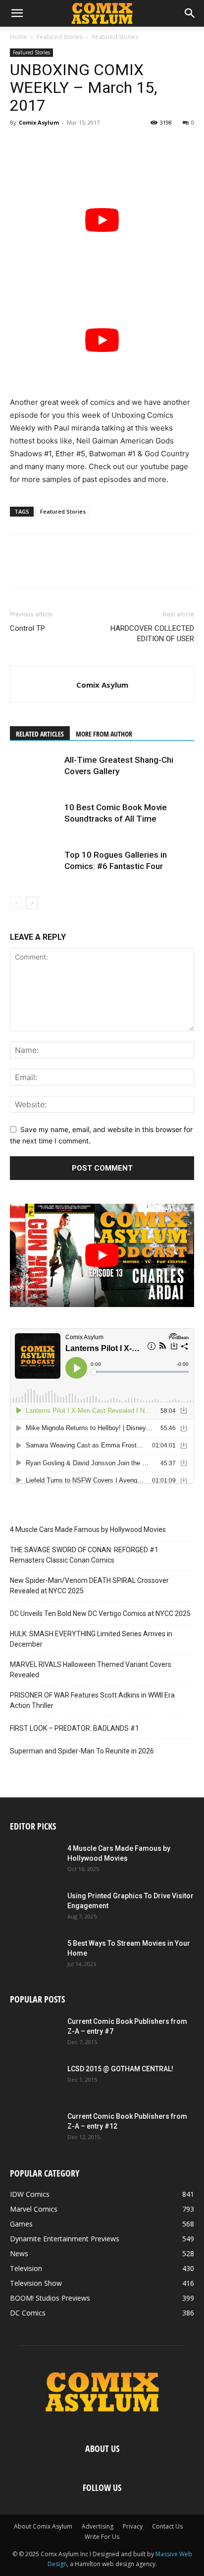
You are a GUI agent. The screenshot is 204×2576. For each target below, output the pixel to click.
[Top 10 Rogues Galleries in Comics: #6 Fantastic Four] (35, 866)
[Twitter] (43, 145)
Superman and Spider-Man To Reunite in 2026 (82, 1751)
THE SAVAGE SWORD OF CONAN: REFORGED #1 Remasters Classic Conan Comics (84, 1555)
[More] (111, 145)
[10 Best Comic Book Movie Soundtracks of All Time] (35, 819)
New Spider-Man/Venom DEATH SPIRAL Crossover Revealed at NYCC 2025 (89, 1586)
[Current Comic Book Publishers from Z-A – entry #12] (35, 2129)
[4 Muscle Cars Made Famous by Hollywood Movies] (35, 1861)
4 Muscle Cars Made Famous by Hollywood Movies (88, 1529)
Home (19, 37)
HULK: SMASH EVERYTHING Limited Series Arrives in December (91, 1639)
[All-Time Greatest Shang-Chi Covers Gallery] (35, 771)
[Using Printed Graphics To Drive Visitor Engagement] (35, 1908)
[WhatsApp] (88, 145)
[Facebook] (20, 145)
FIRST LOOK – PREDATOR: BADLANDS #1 (75, 1728)
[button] (17, 13)
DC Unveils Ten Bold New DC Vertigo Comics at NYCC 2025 (100, 1614)
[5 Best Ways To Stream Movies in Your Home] (35, 1956)
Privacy (133, 2526)
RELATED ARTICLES (40, 734)
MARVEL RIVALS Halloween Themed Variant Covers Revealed (91, 1670)
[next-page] (32, 903)
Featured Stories (60, 37)
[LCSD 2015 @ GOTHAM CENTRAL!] (35, 2081)
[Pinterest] (65, 145)
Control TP (27, 628)
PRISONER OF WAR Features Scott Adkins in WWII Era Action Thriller (92, 1700)
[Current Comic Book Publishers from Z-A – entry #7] (35, 2034)
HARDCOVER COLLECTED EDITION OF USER (152, 633)
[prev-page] (16, 903)
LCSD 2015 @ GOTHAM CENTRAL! (120, 2069)
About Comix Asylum (43, 2526)
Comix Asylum (39, 122)
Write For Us (102, 2537)
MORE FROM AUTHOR (104, 734)
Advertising (98, 2526)
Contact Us (167, 2526)
